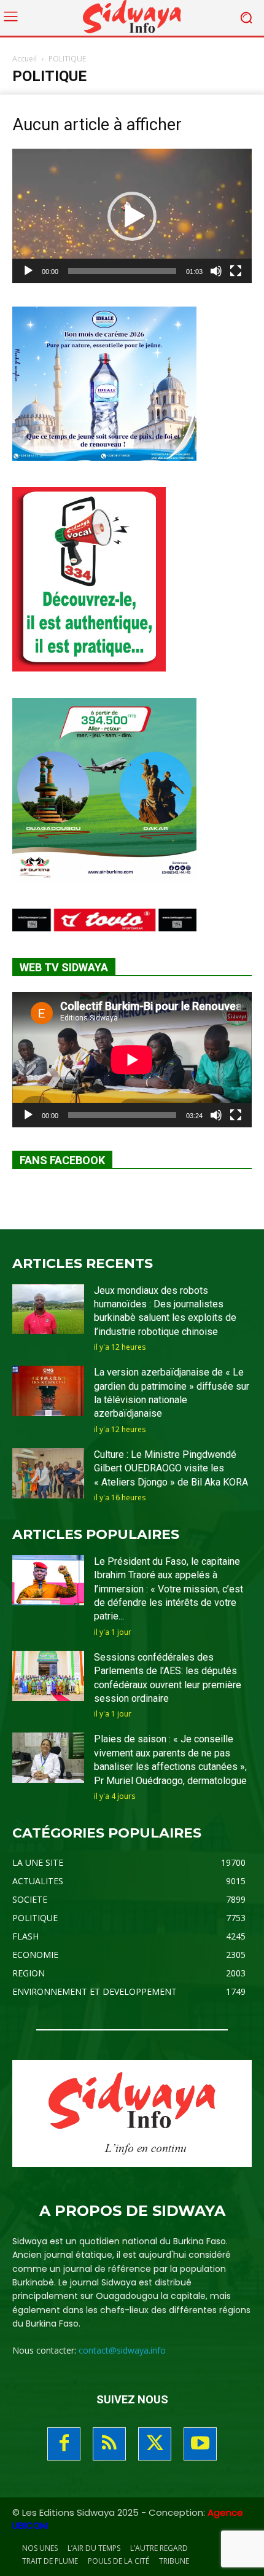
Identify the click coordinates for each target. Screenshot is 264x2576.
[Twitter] (155, 2444)
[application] (132, 216)
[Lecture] (28, 271)
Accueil (25, 59)
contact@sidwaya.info (122, 2350)
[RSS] (109, 2444)
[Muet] (216, 271)
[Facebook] (64, 2444)
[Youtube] (200, 2444)
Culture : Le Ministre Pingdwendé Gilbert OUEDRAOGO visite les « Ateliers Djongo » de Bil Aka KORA (171, 1468)
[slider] (122, 271)
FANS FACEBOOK (62, 1160)
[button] (132, 216)
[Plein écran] (236, 271)
